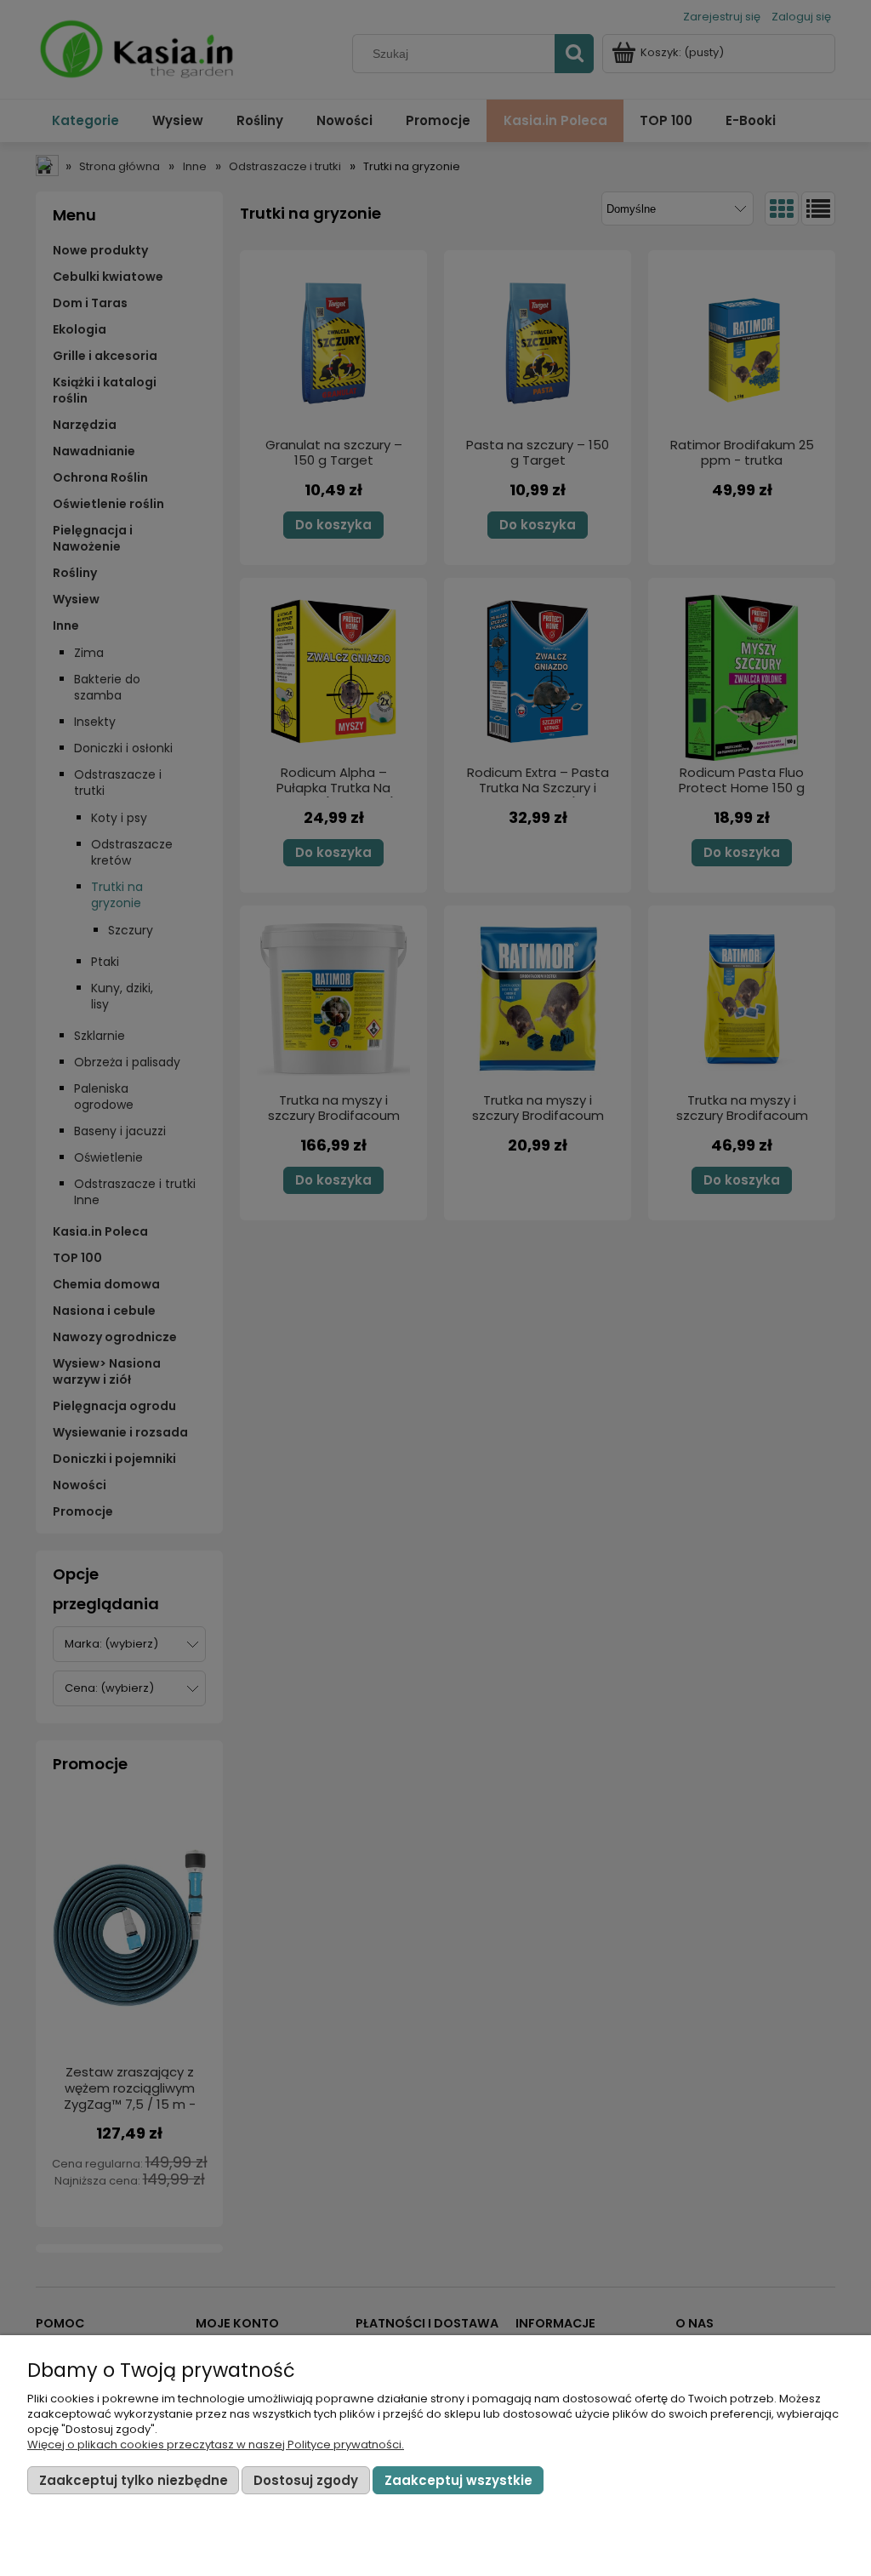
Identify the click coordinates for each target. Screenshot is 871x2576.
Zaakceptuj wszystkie (458, 2480)
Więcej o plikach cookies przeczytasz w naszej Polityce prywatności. (216, 2445)
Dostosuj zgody (306, 2480)
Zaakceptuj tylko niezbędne (134, 2480)
